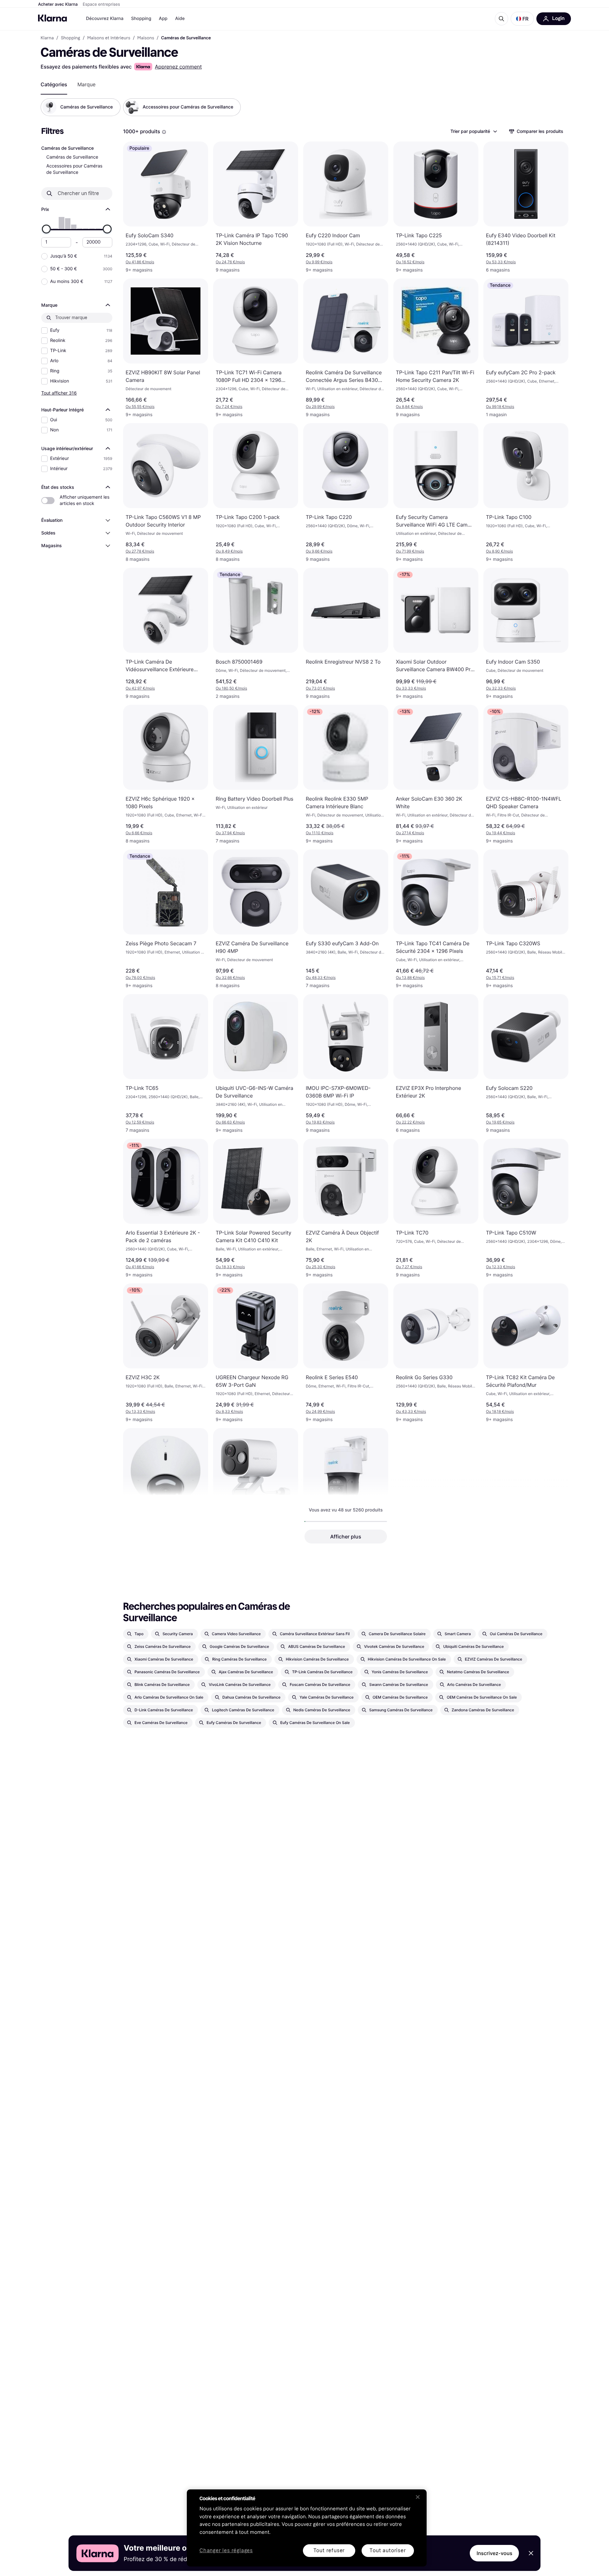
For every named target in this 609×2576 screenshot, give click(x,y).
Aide (180, 19)
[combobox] (473, 131)
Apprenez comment (178, 67)
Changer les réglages (226, 2551)
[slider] (46, 229)
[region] (307, 2528)
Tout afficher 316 (59, 393)
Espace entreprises (101, 4)
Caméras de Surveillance (72, 157)
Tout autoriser (388, 2550)
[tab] (54, 84)
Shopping (141, 19)
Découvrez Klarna (105, 19)
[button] (522, 19)
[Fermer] (418, 2497)
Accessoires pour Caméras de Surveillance (74, 169)
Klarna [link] (47, 38)
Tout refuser (329, 2550)
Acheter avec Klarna (58, 4)
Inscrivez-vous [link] (494, 2553)
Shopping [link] (71, 38)
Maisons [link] (146, 38)
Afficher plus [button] (346, 1537)
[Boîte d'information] (164, 132)
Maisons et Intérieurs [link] (109, 38)
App (163, 19)
